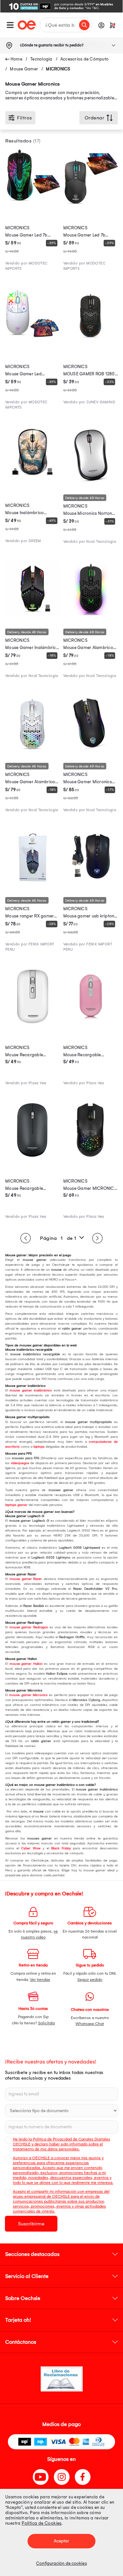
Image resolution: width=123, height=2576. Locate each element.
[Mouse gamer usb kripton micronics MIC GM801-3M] (91, 883)
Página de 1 (58, 1238)
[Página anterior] (26, 1238)
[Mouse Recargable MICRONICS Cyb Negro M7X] (33, 1156)
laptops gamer (16, 1505)
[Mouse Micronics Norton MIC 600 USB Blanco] (91, 480)
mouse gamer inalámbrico (31, 1390)
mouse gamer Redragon (29, 1627)
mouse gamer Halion (26, 1664)
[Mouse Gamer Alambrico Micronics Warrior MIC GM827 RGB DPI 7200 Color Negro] (91, 614)
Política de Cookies (42, 2523)
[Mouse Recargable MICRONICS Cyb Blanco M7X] (33, 1022)
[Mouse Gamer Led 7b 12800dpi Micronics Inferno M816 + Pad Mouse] (33, 203)
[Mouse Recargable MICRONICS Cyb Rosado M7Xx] (91, 1022)
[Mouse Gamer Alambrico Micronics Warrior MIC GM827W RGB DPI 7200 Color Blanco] (33, 749)
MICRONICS (58, 69)
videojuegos (20, 1463)
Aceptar (62, 2541)
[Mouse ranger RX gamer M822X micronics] (33, 883)
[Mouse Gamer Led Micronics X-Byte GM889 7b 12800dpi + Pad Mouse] (33, 341)
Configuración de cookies (61, 2563)
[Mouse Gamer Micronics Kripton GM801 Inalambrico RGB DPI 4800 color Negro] (91, 749)
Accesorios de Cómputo (84, 59)
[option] (61, 6)
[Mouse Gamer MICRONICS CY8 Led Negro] (91, 1156)
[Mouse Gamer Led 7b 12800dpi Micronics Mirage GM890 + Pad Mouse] (91, 203)
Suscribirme (31, 2224)
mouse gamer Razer (26, 1579)
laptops (39, 1447)
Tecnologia (41, 59)
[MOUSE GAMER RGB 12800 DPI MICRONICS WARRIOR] (91, 341)
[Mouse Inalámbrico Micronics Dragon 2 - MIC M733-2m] (33, 480)
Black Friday (61, 1848)
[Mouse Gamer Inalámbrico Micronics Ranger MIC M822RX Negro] (33, 614)
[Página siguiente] (97, 1238)
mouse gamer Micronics (28, 1695)
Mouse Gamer (24, 69)
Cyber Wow (31, 1848)
